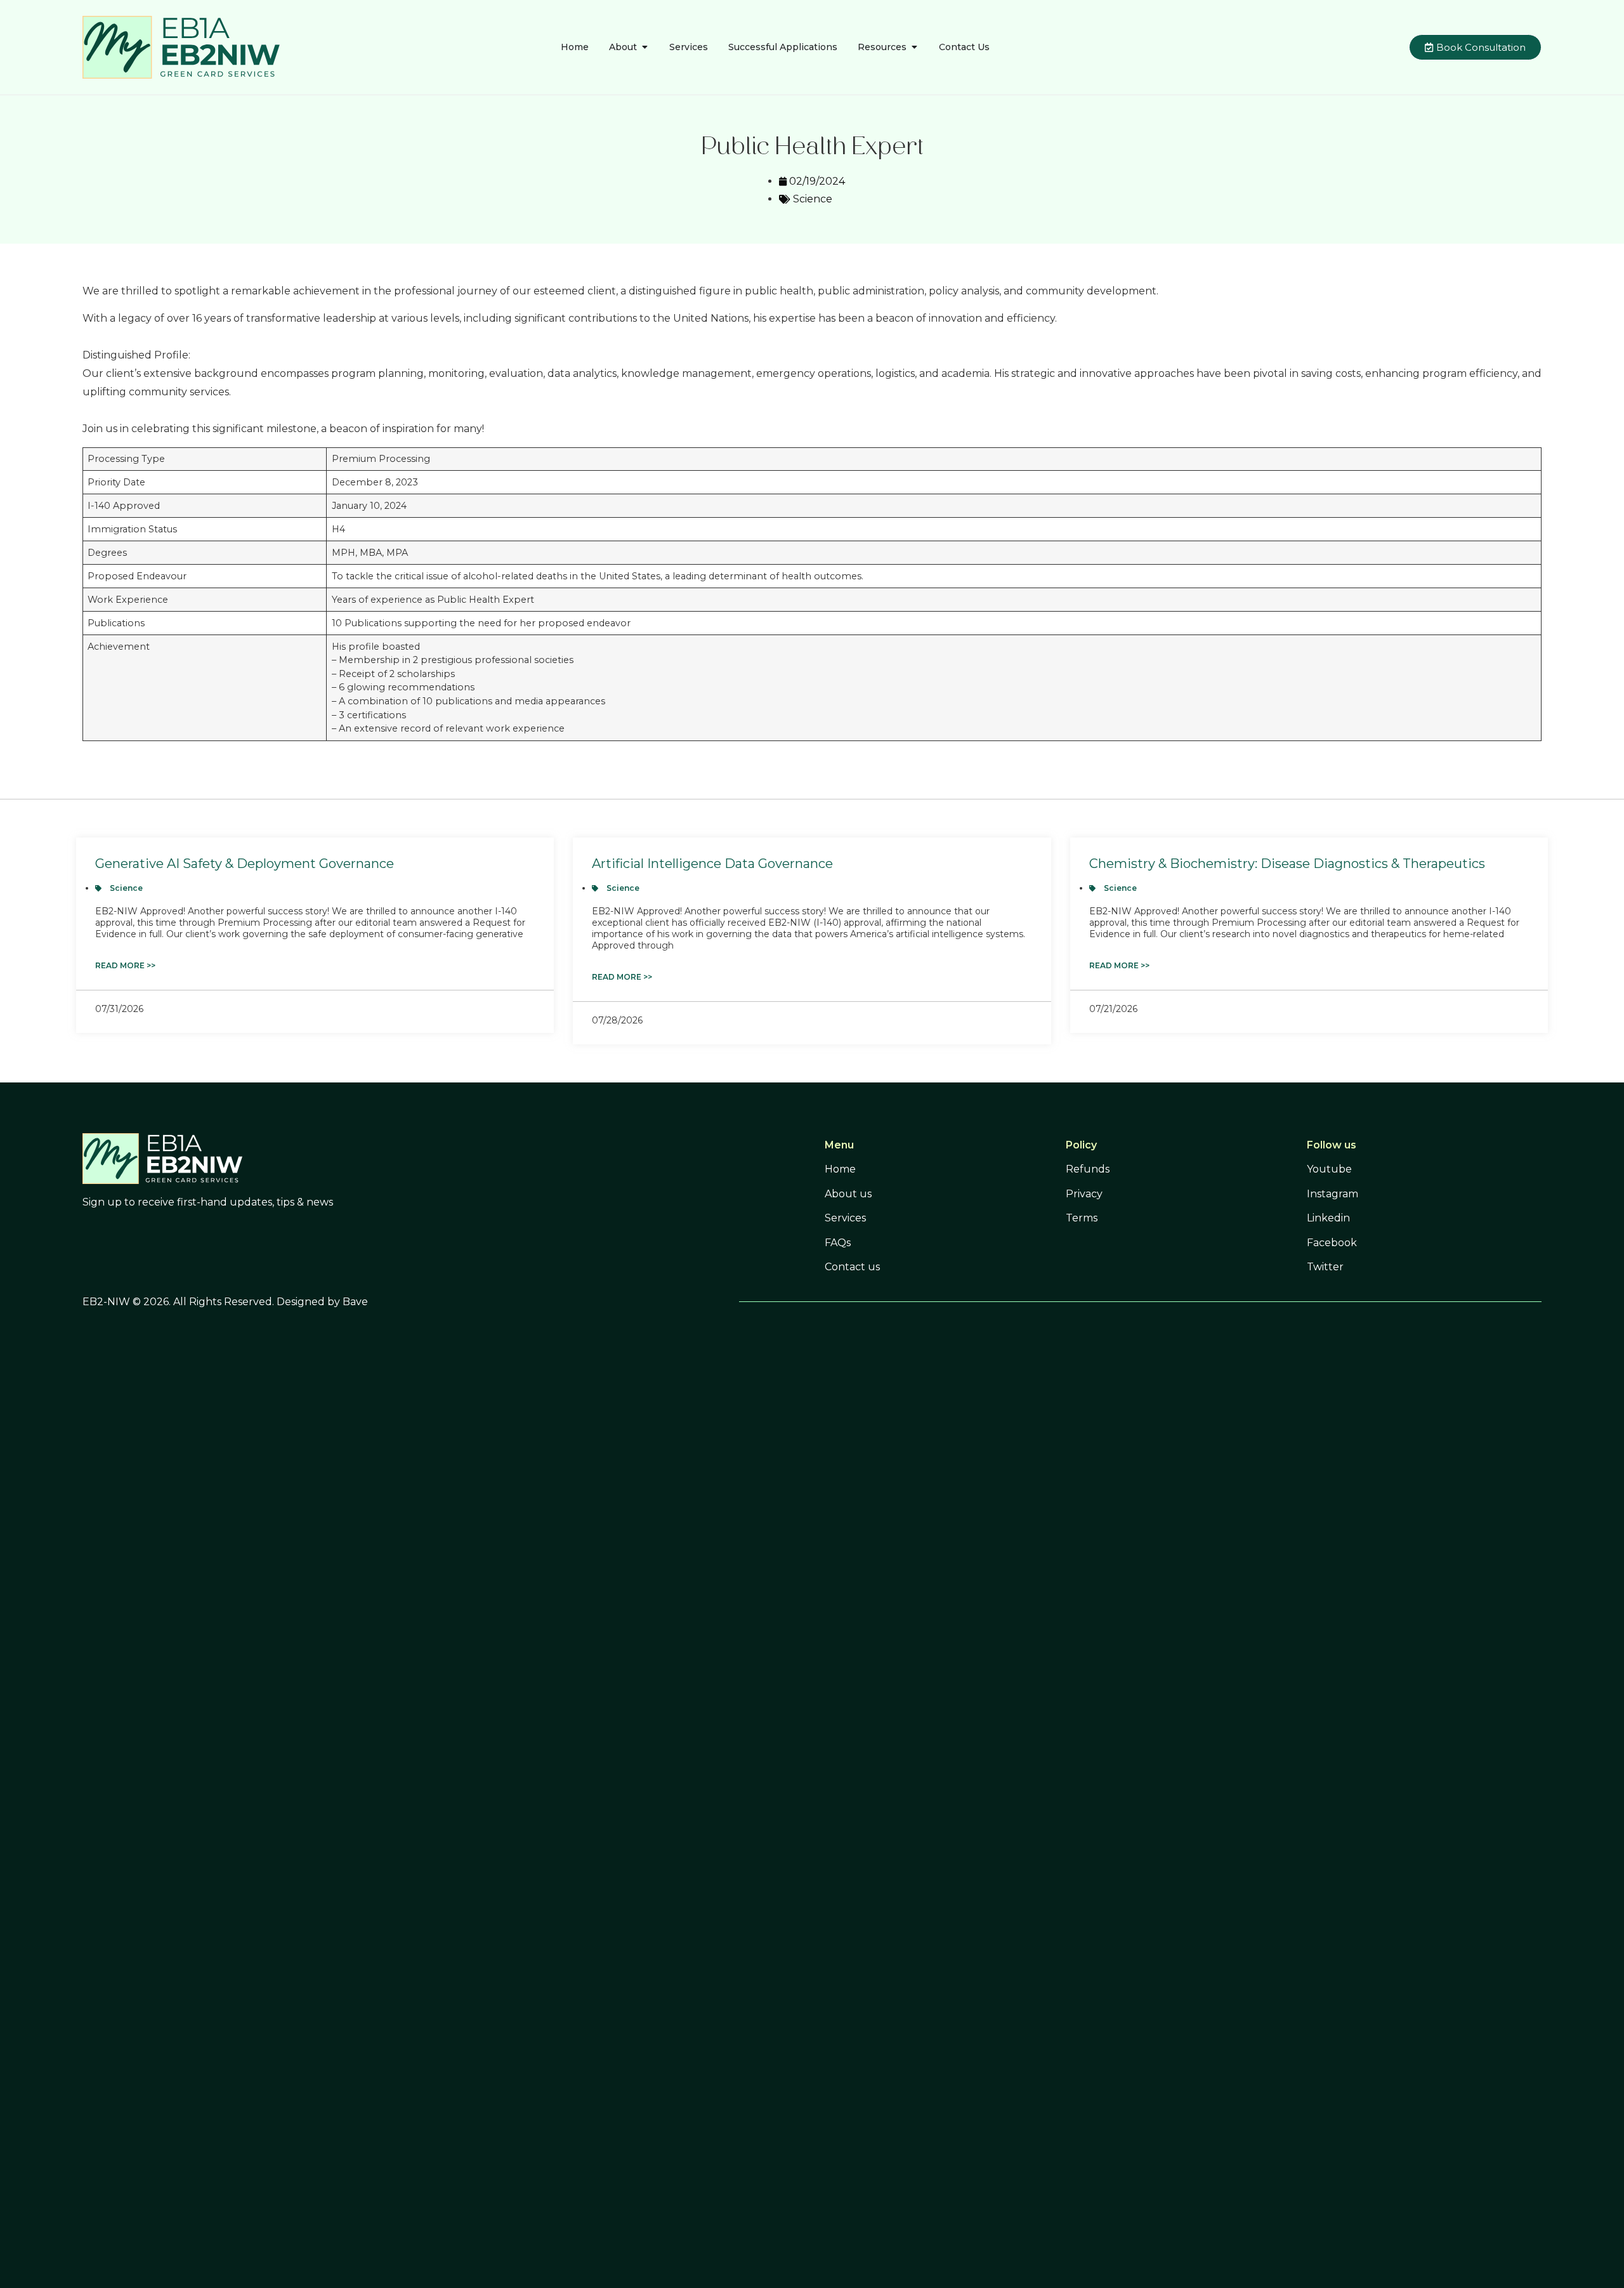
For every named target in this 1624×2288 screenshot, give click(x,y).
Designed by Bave (322, 1302)
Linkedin (1328, 1218)
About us (848, 1194)
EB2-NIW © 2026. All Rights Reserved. (180, 1302)
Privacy (1084, 1194)
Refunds (1088, 1169)
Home (840, 1169)
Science (813, 199)
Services (845, 1218)
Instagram (1333, 1194)
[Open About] (645, 47)
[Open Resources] (914, 47)
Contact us (852, 1267)
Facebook (1332, 1243)
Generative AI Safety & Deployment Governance (245, 864)
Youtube (1329, 1169)
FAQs (838, 1243)
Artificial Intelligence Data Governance (712, 864)
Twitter (1325, 1267)
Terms (1082, 1218)
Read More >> (125, 965)
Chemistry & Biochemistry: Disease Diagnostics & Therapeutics (1287, 864)
